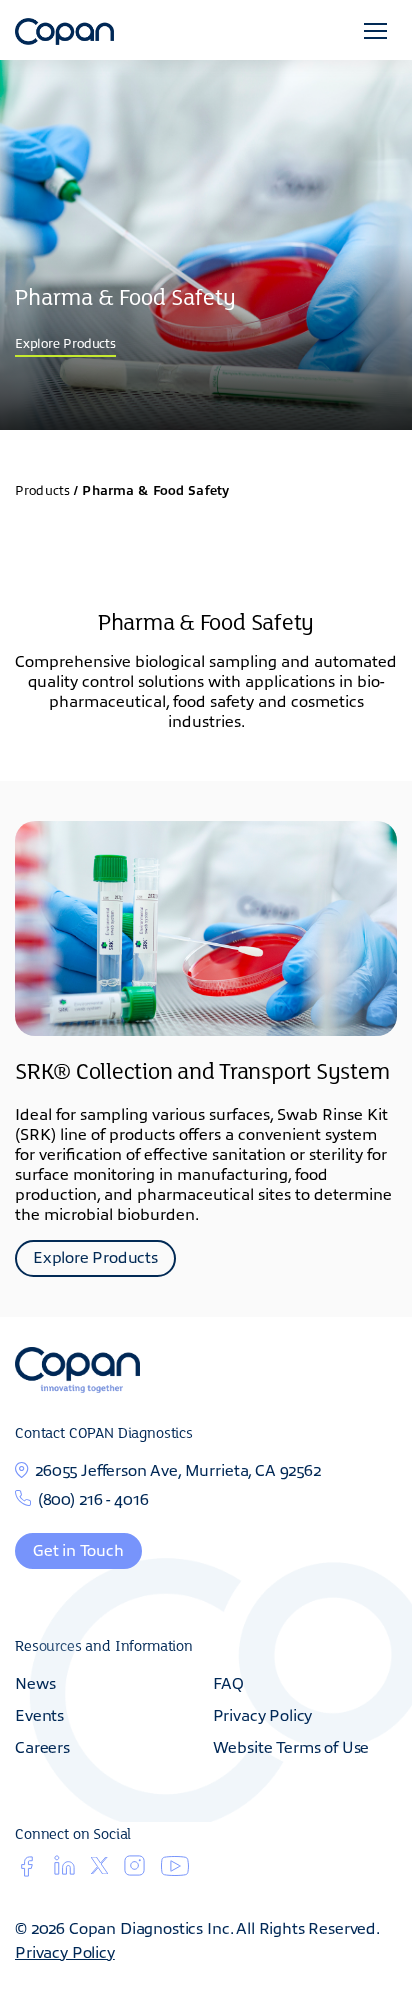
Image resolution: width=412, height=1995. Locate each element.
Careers (42, 1746)
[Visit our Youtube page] (175, 1870)
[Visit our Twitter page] (99, 1868)
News (35, 1682)
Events (39, 1714)
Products (42, 489)
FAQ (229, 1682)
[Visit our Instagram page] (134, 1871)
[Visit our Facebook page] (26, 1871)
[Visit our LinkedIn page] (64, 1871)
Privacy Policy (263, 1714)
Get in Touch (78, 1549)
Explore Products (65, 342)
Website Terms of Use (291, 1746)
